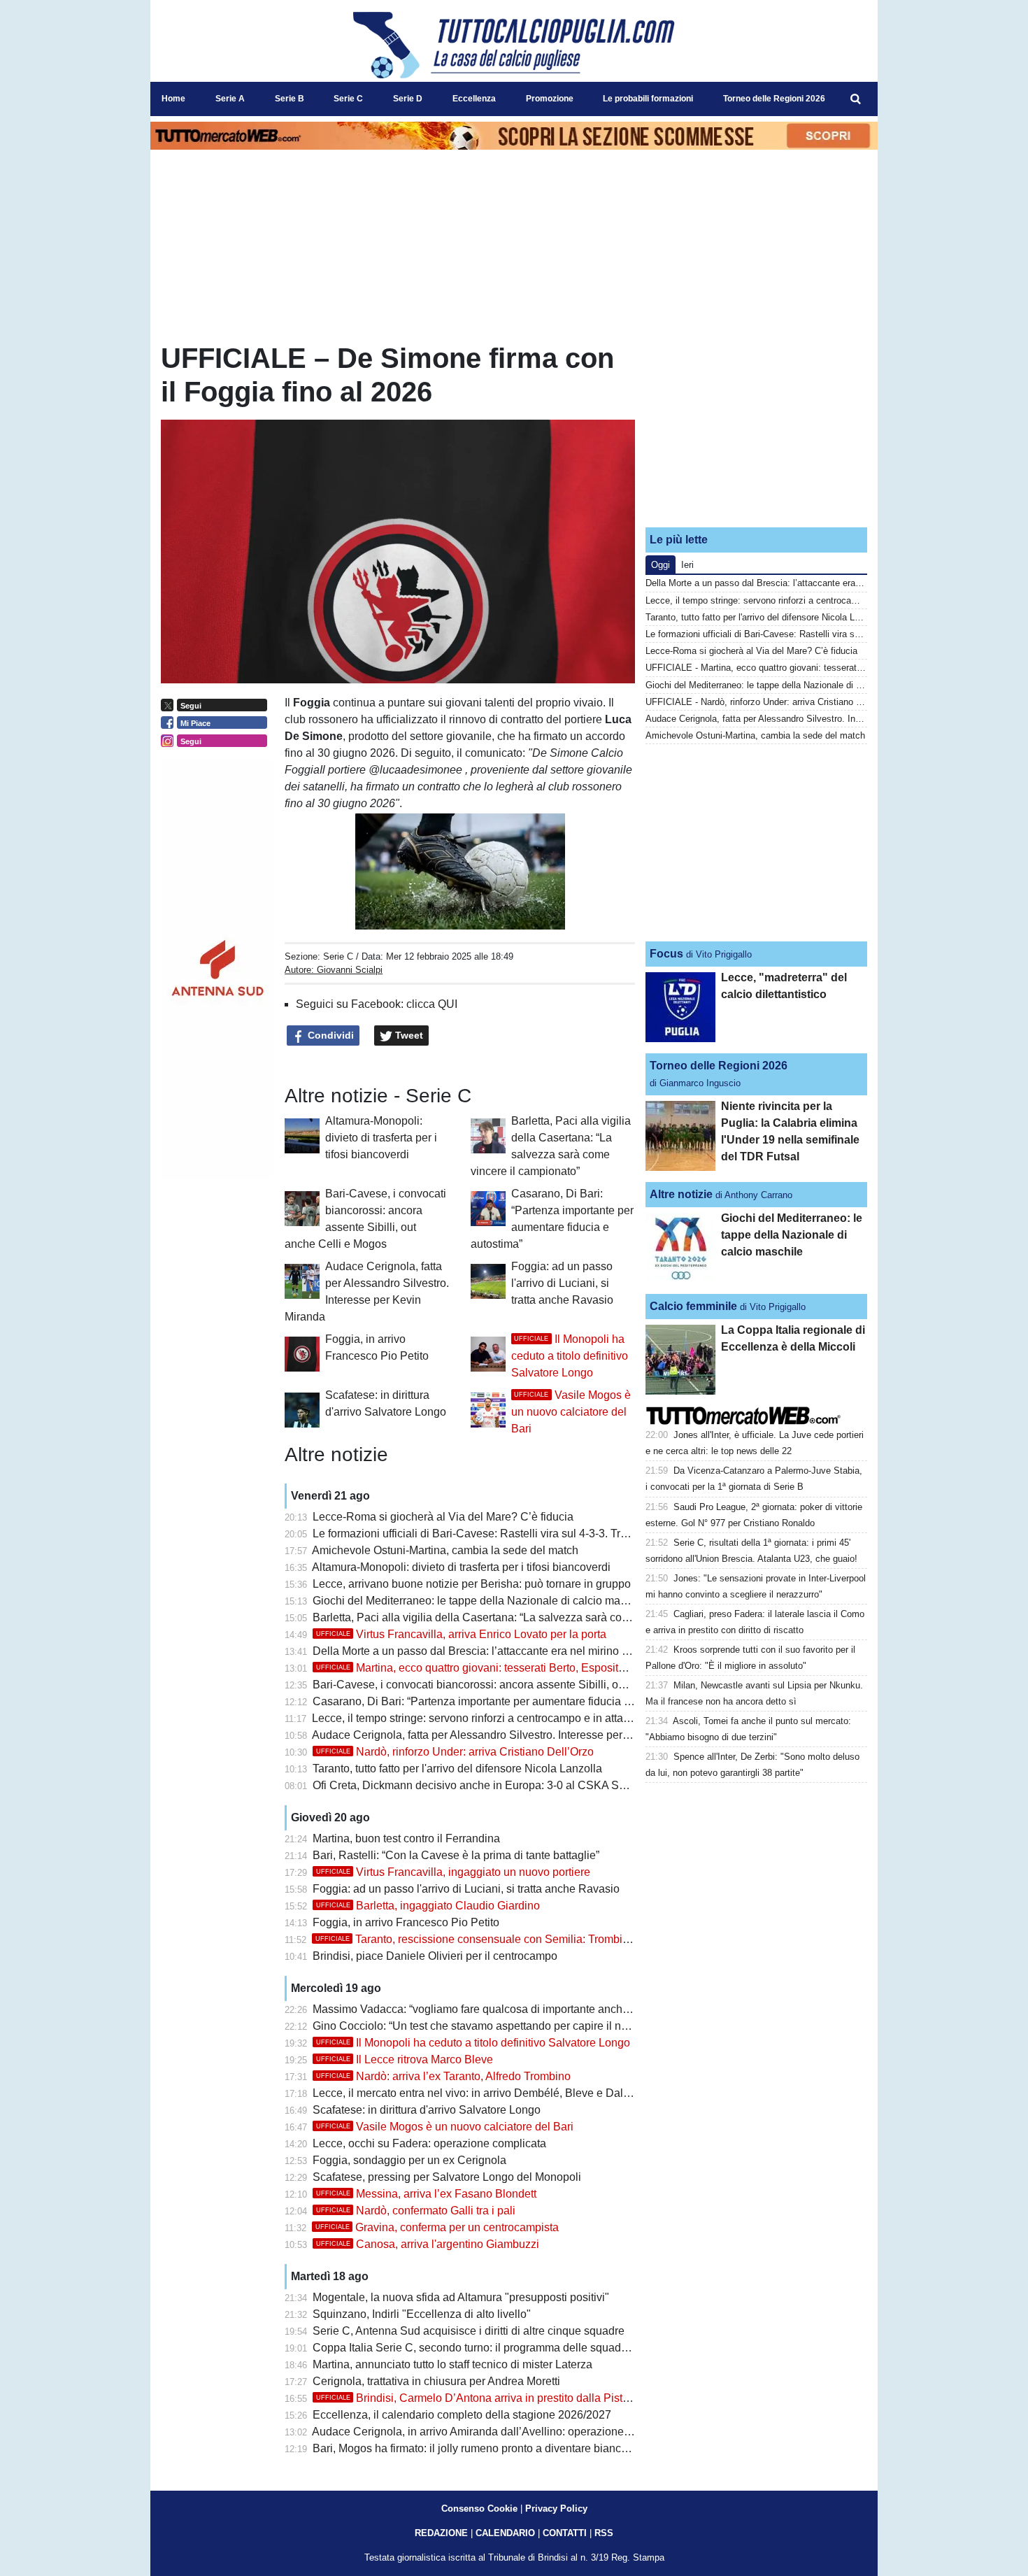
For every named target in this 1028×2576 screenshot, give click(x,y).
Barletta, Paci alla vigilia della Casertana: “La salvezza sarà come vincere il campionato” (531, 1617)
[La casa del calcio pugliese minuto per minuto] (514, 45)
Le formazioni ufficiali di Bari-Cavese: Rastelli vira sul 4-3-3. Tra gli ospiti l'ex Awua (517, 1533)
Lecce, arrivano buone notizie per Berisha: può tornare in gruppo (472, 1584)
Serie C (338, 956)
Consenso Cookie (479, 2509)
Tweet (408, 1035)
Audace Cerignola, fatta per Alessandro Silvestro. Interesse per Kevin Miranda (505, 1735)
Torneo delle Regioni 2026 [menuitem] (774, 99)
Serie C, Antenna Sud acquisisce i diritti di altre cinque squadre (469, 2331)
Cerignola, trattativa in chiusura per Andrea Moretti (436, 2381)
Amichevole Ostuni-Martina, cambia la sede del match (445, 1550)
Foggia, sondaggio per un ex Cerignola (409, 2160)
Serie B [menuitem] (290, 99)
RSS (604, 2533)
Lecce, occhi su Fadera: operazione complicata (429, 2143)
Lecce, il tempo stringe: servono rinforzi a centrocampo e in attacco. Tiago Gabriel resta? (529, 1718)
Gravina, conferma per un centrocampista (437, 2227)
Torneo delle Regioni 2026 (719, 1066)
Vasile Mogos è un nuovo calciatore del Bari (571, 1412)
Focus (666, 954)
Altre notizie (681, 1194)
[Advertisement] (757, 429)
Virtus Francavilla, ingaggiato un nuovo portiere (453, 1872)
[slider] (428, 920)
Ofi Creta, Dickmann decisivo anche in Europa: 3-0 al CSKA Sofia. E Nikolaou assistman (532, 1785)
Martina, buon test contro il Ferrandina (406, 1838)
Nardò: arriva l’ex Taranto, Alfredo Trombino (443, 2076)
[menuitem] (855, 99)
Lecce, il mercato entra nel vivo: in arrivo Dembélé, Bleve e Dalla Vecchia (494, 2093)
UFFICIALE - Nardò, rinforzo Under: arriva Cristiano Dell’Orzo (769, 702)
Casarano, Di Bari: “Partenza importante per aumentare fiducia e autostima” (499, 1701)
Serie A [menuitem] (230, 99)
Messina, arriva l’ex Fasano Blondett (426, 2194)
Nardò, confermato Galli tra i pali (416, 2211)
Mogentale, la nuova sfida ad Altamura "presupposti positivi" (461, 2297)
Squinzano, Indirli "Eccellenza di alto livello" (422, 2314)
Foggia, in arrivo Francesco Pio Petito (406, 1922)
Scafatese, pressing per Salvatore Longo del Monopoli (447, 2177)
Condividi (329, 1035)
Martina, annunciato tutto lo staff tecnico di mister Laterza (452, 2364)
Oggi (661, 565)
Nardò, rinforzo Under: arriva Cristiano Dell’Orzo (455, 1752)
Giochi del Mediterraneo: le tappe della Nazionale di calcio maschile (481, 1601)
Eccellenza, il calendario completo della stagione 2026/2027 (462, 2415)
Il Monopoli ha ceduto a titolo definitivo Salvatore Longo (570, 1356)
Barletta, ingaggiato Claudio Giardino (428, 1906)
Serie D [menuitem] (408, 99)
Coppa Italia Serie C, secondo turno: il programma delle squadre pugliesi (493, 2348)
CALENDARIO (505, 2533)
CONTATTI (565, 2533)
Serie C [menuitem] (348, 99)
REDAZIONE (441, 2533)
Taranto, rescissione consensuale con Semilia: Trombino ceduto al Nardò (516, 1939)
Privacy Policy (556, 2509)
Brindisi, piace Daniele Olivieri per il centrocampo (435, 1956)
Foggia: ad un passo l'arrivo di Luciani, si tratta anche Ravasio (562, 1283)
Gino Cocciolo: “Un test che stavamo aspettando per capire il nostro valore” (498, 2026)
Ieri (687, 565)
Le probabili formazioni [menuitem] (648, 99)
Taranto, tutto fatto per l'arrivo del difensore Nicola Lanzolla (457, 1769)
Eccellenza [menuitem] (474, 99)
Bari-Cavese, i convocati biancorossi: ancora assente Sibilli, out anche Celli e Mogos (522, 1685)
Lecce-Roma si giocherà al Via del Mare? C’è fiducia (443, 1517)
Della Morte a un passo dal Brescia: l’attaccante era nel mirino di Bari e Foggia (507, 1651)
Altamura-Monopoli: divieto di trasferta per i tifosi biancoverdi (381, 1138)
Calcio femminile (693, 1306)
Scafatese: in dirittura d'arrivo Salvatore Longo (427, 2110)
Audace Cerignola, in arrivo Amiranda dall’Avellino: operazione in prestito (493, 2432)
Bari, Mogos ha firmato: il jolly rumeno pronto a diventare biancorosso (484, 2448)
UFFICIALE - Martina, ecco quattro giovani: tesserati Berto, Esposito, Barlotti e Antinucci (826, 668)
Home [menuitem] (173, 99)
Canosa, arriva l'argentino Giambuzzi (428, 2244)
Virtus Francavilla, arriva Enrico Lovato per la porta (461, 1634)
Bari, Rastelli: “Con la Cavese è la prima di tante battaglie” (456, 1855)
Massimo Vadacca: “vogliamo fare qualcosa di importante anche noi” (481, 2009)
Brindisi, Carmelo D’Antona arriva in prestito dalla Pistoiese (483, 2398)
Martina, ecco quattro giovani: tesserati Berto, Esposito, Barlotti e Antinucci (519, 1668)
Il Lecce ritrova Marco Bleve (405, 2059)
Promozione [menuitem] (550, 99)
